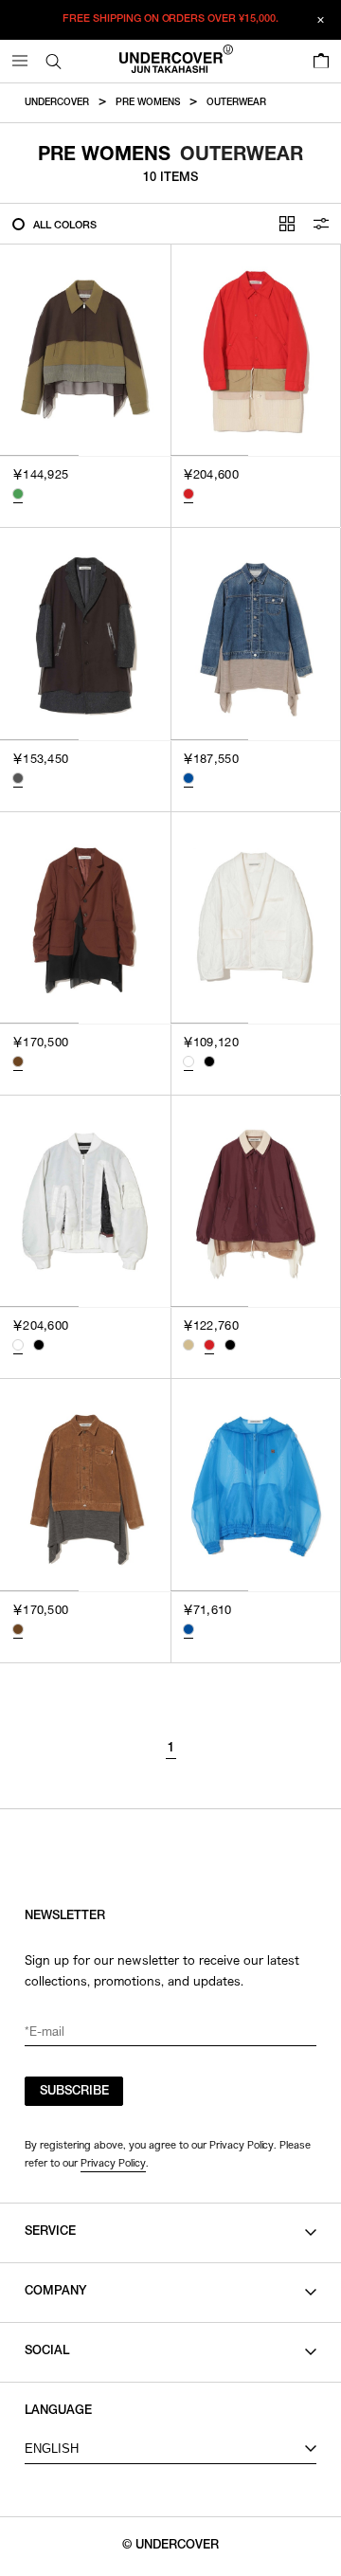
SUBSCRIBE (74, 2092)
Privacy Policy (113, 2163)
